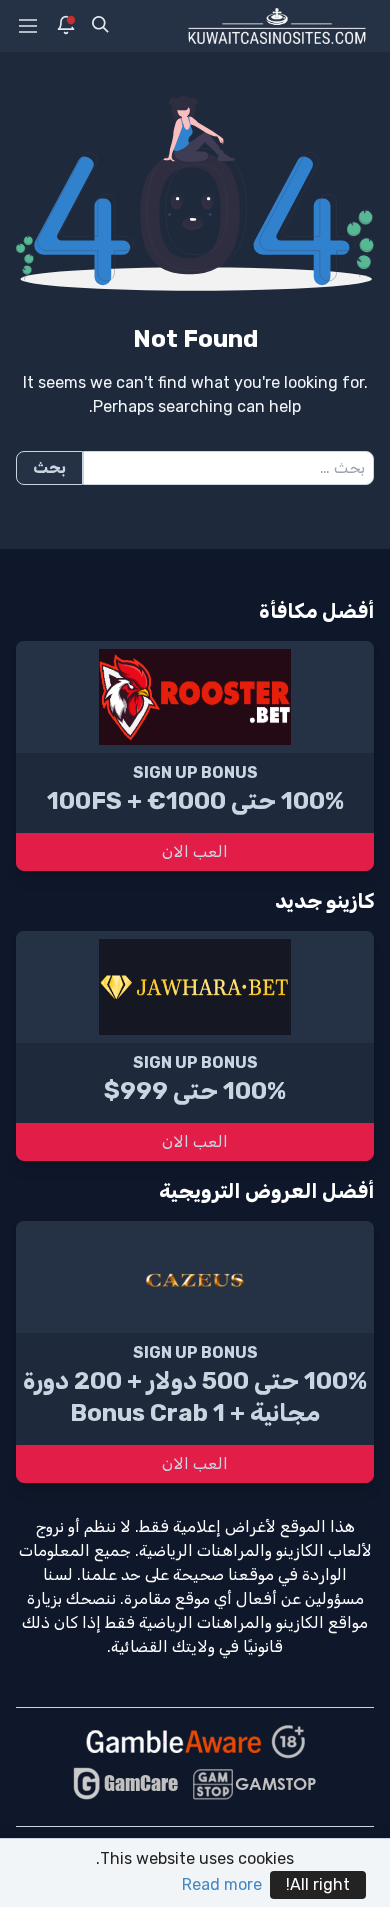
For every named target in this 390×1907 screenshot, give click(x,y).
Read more (222, 1884)
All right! (318, 1884)
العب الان (195, 851)
